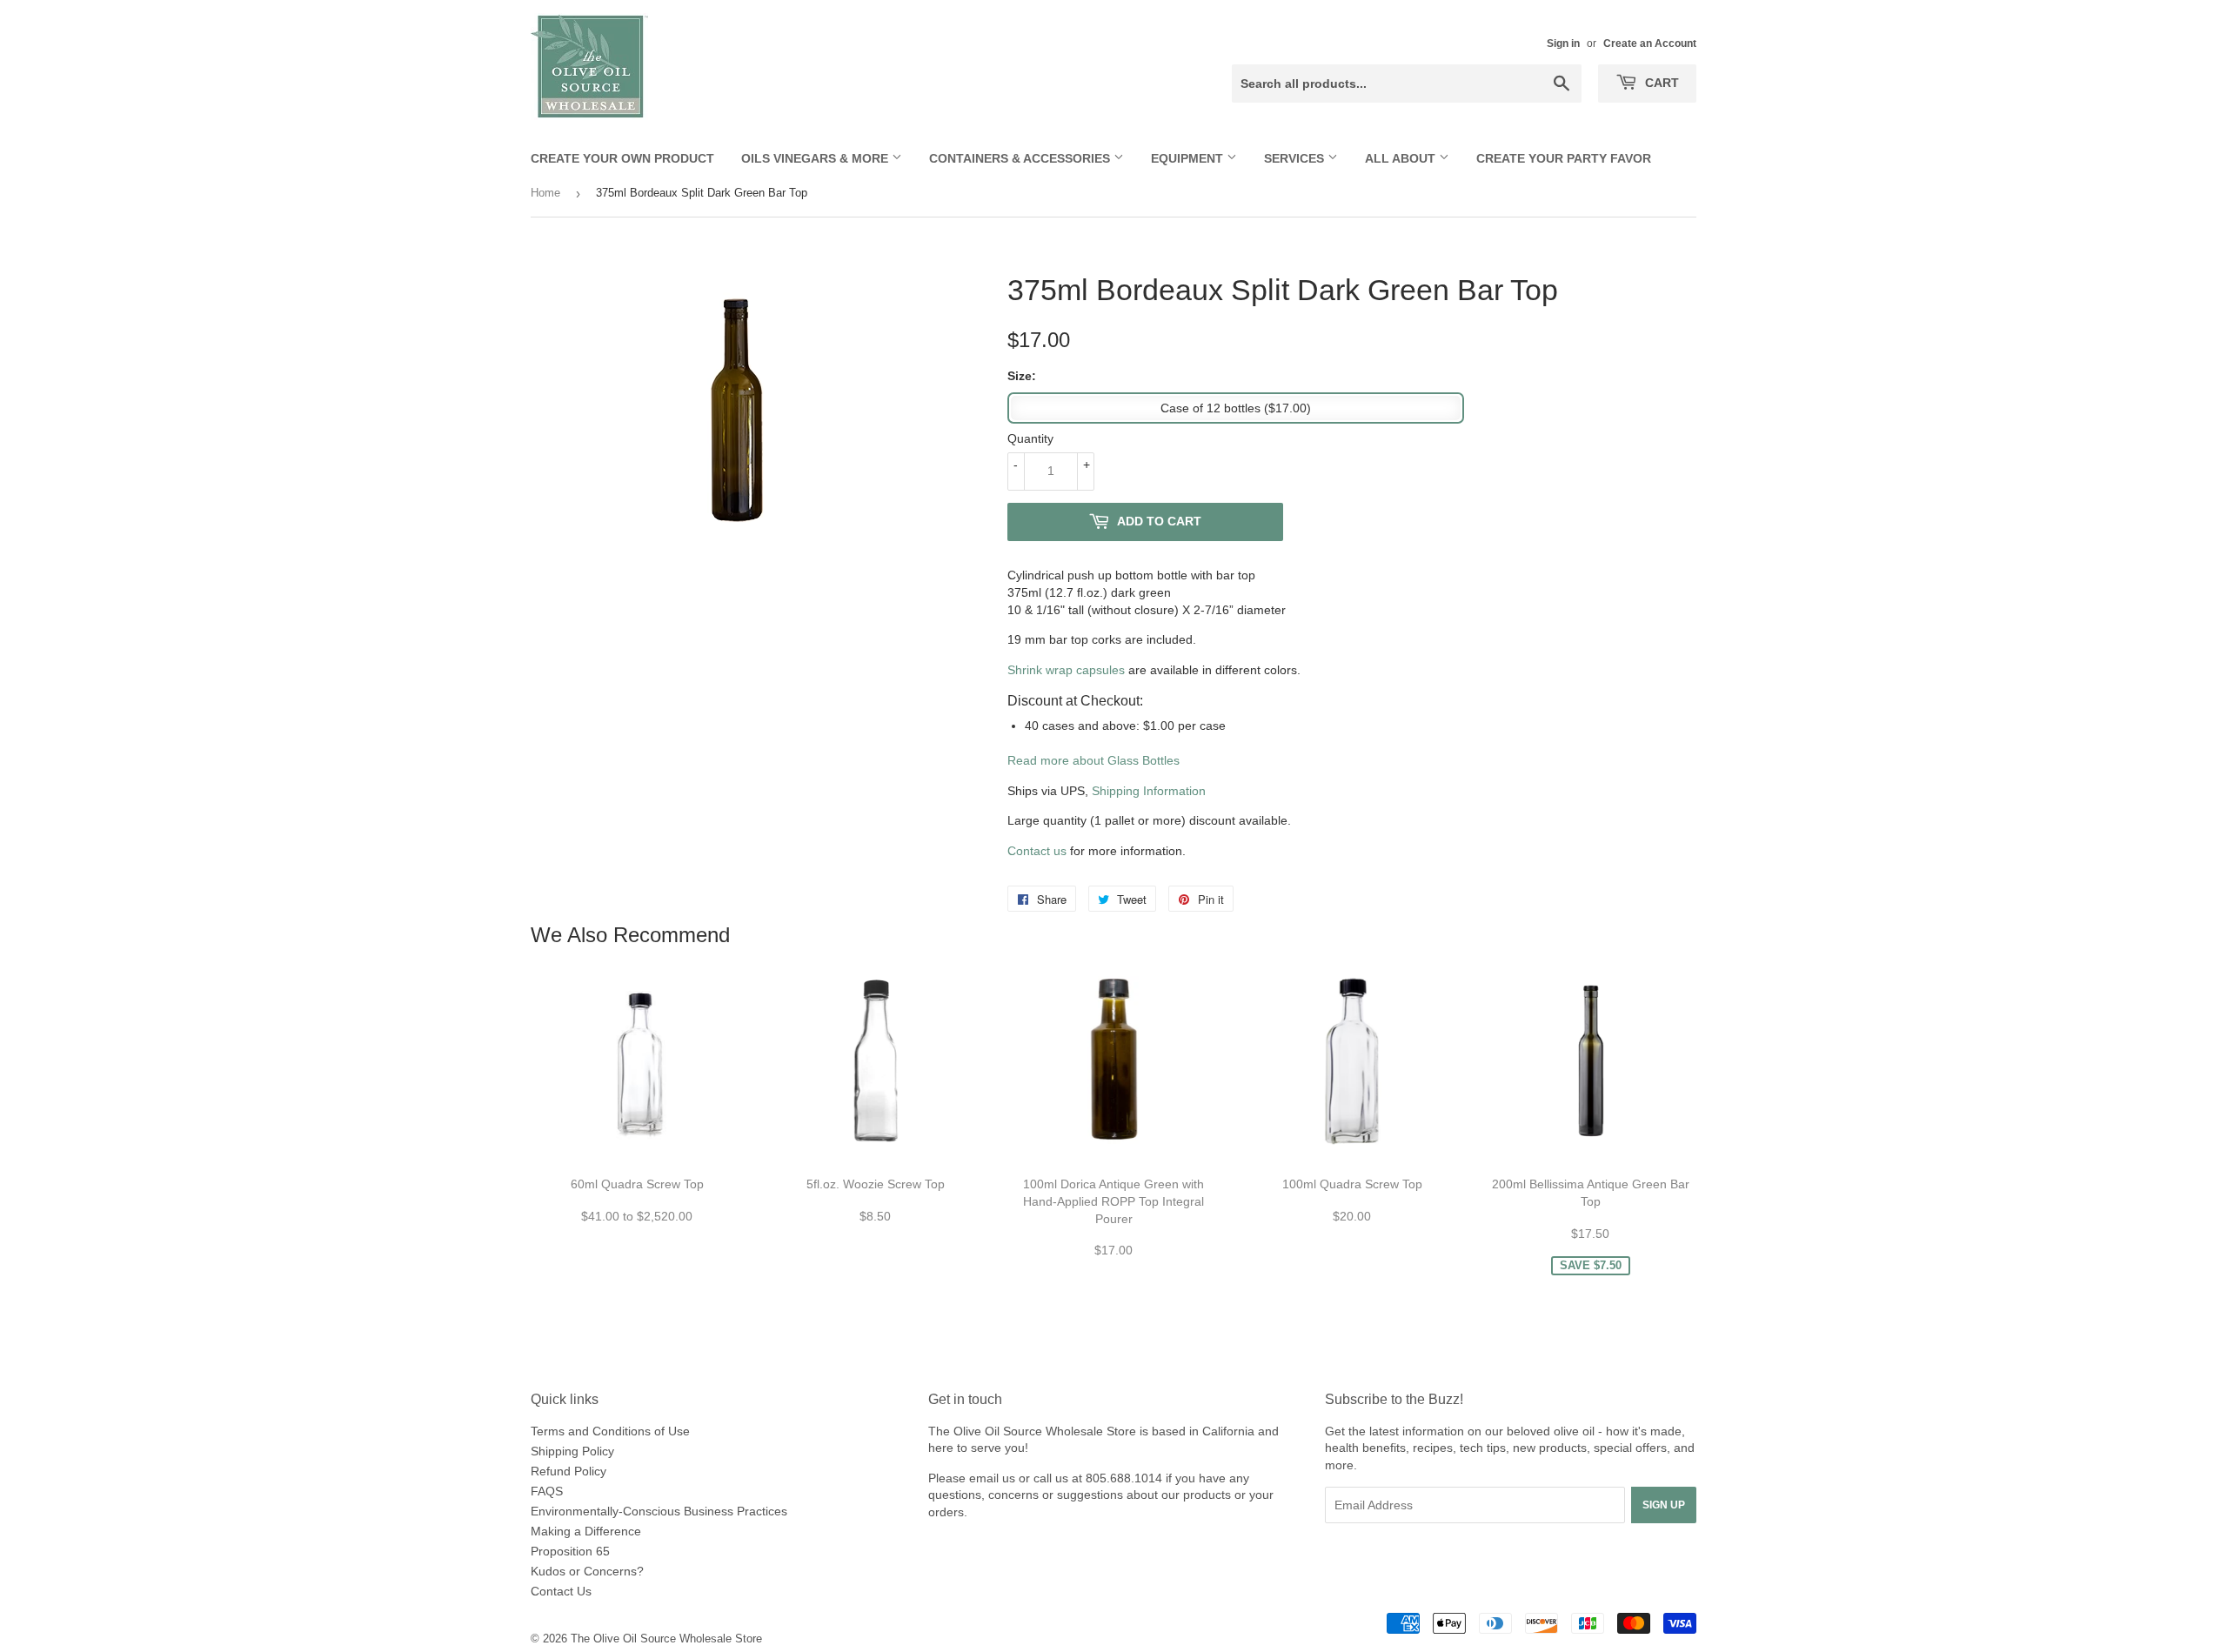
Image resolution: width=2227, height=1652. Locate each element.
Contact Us (561, 1591)
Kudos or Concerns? (587, 1571)
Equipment (1189, 158)
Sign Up (1664, 1505)
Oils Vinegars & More (816, 158)
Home (545, 193)
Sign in (1563, 43)
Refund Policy (568, 1471)
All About (1402, 158)
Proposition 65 (570, 1551)
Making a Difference (586, 1531)
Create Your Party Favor (1564, 158)
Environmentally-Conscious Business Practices (659, 1511)
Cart (1660, 83)
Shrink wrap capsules (1066, 670)
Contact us (1037, 851)
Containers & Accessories (1021, 158)
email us (992, 1478)
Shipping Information (1149, 791)
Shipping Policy (572, 1451)
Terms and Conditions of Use (610, 1431)
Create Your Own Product (622, 158)
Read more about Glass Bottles (1093, 760)
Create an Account (1650, 43)
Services (1296, 158)
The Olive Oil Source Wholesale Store (666, 1639)
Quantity (1030, 438)
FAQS (547, 1491)
